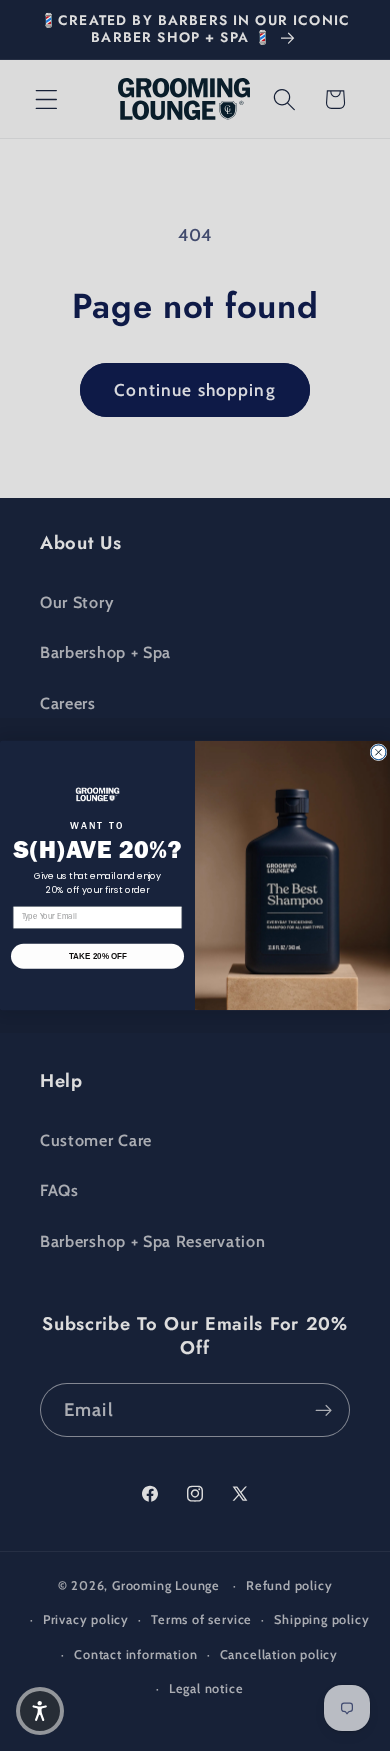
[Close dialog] (378, 752)
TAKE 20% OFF (98, 956)
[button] (40, 1711)
